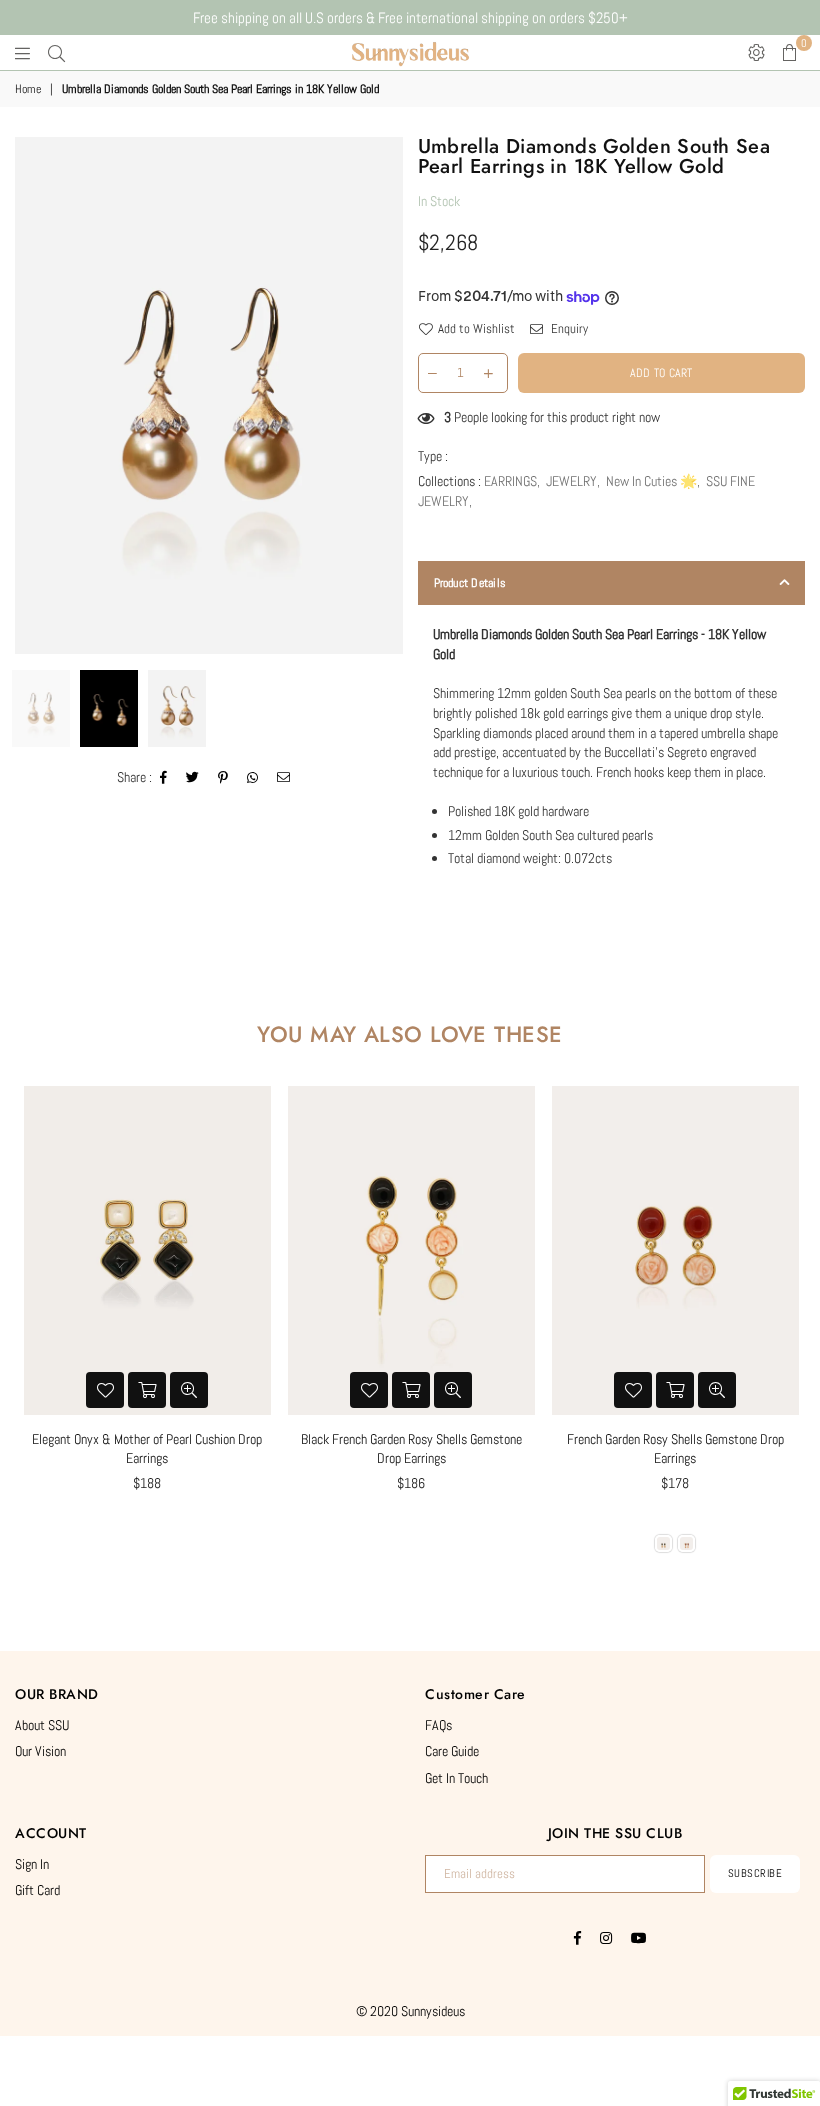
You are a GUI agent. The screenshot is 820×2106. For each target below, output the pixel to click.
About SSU (42, 1725)
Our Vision (40, 1751)
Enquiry (568, 328)
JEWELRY (571, 481)
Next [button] (385, 395)
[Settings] (756, 53)
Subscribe (755, 1873)
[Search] (56, 53)
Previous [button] (32, 395)
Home (28, 89)
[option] (209, 395)
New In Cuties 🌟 (651, 481)
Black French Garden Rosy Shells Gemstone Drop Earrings (411, 1449)
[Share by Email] (284, 778)
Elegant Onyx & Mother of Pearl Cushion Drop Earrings (147, 1449)
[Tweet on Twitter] (193, 778)
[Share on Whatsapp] (253, 778)
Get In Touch (456, 1778)
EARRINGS (510, 481)
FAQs (438, 1725)
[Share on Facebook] (164, 778)
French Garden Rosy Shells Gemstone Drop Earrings (675, 1449)
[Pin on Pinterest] (223, 778)
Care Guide (452, 1751)
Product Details (470, 583)
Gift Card (37, 1890)
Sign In (32, 1864)
